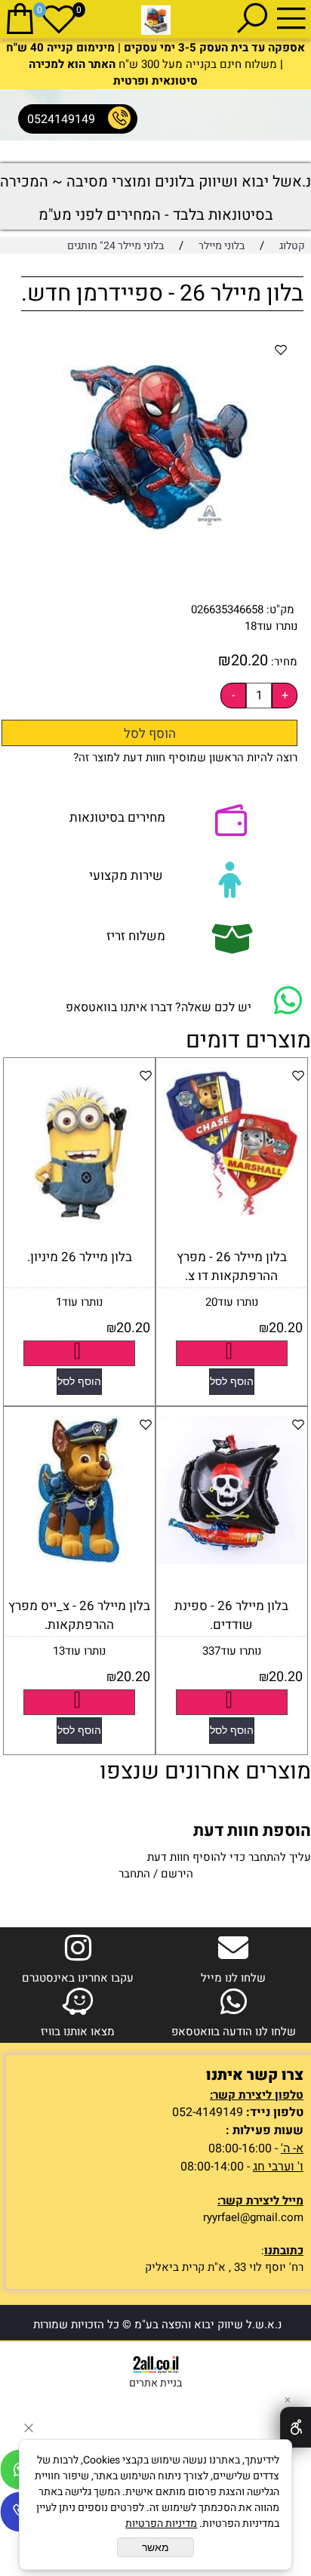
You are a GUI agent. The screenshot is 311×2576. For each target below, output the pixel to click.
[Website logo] (156, 20)
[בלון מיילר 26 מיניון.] (79, 1236)
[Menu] (291, 18)
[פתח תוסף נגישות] (296, 2427)
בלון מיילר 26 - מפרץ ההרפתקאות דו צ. (232, 1266)
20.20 (249, 660)
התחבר (134, 1874)
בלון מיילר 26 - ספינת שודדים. (231, 1615)
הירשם (177, 1874)
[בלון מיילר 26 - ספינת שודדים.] (232, 1560)
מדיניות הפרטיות (161, 2524)
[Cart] (20, 18)
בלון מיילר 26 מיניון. (80, 1257)
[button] (232, 1382)
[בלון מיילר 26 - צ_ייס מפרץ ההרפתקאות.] (79, 1560)
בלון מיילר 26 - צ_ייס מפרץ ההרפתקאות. (79, 1615)
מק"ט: (280, 609)
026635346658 (227, 609)
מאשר (155, 2547)
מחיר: (283, 662)
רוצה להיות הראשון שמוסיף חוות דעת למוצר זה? (185, 757)
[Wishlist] (59, 18)
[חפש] (252, 18)
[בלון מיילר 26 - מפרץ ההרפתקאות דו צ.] (232, 1211)
